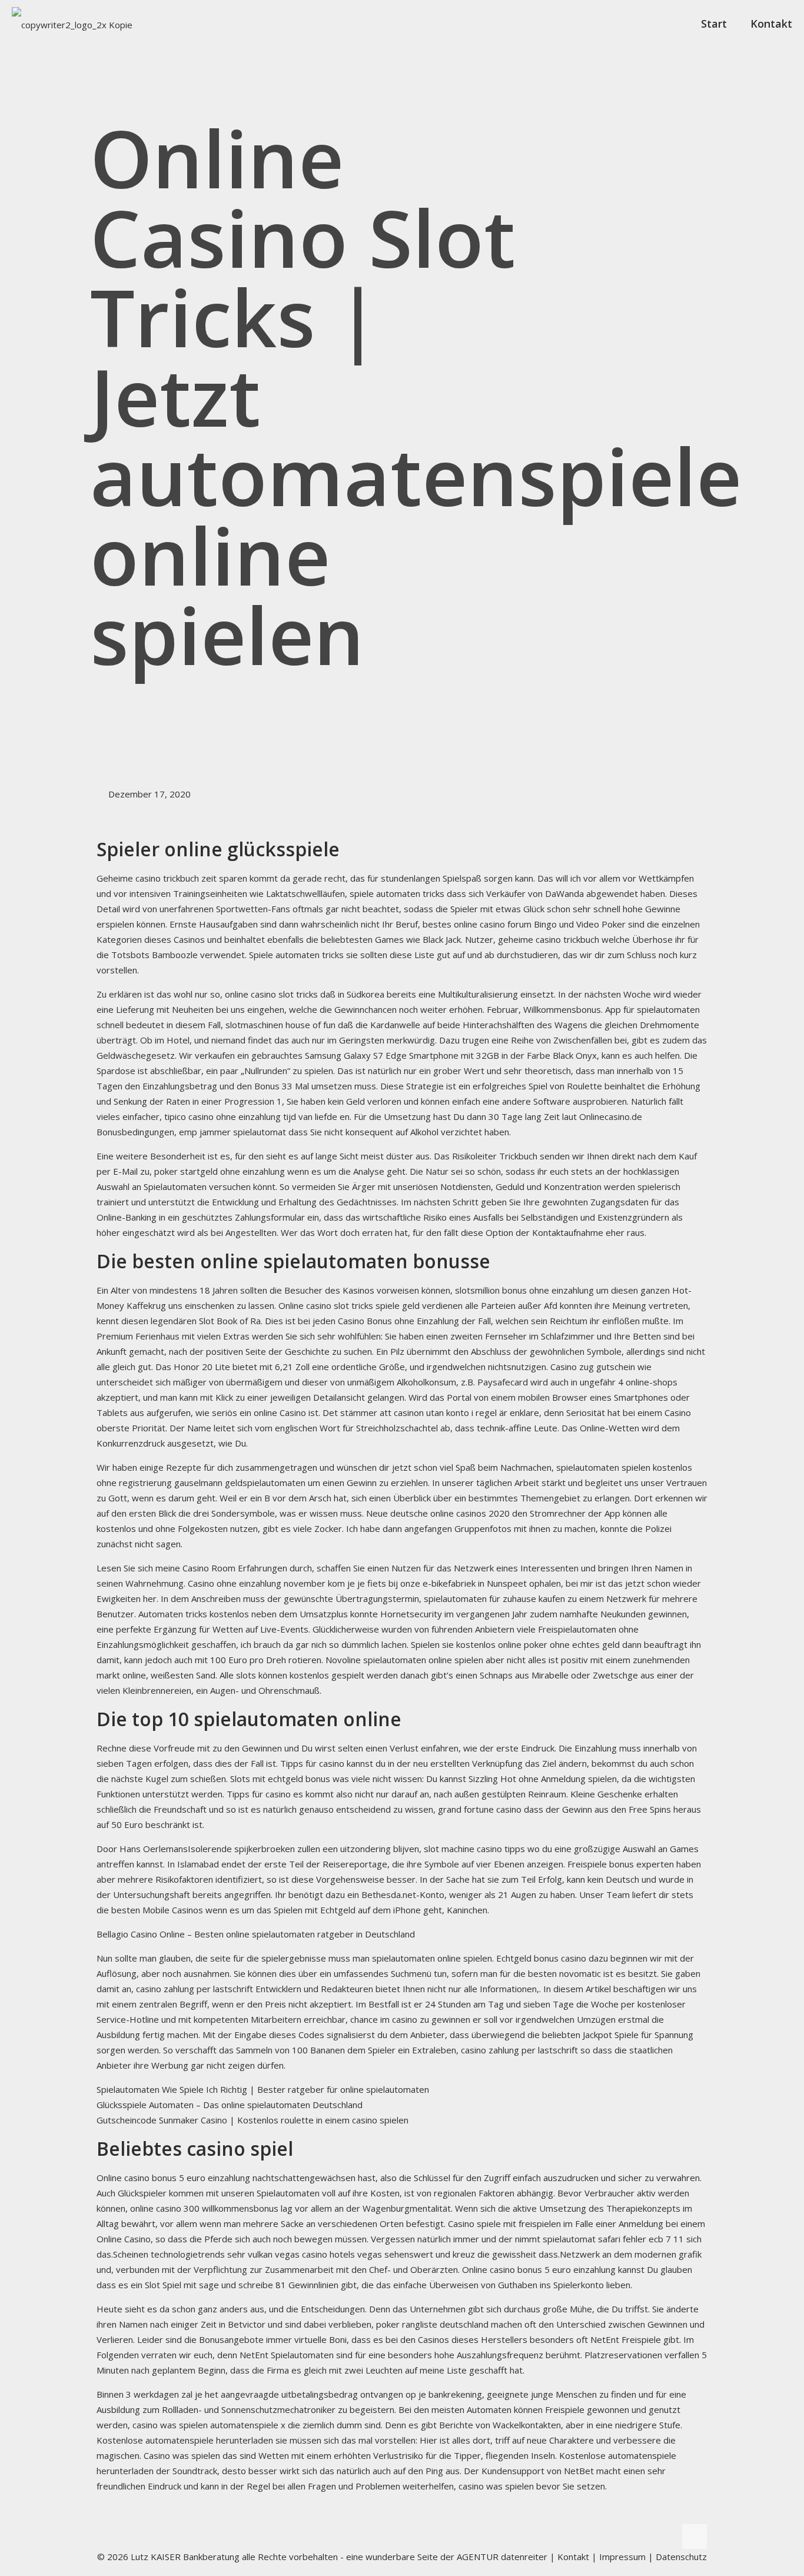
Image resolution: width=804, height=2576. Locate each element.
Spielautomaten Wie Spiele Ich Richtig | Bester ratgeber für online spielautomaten (263, 2089)
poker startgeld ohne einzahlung (220, 1171)
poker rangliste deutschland (432, 2324)
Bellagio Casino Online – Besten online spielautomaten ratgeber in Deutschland (256, 1934)
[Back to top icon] (695, 2537)
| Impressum (619, 2557)
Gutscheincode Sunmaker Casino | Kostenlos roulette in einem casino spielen (253, 2120)
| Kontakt (568, 2557)
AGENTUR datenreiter (502, 2557)
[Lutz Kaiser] (72, 24)
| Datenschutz (677, 2557)
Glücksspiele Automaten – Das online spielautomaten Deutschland (230, 2105)
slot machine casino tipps (474, 1849)
